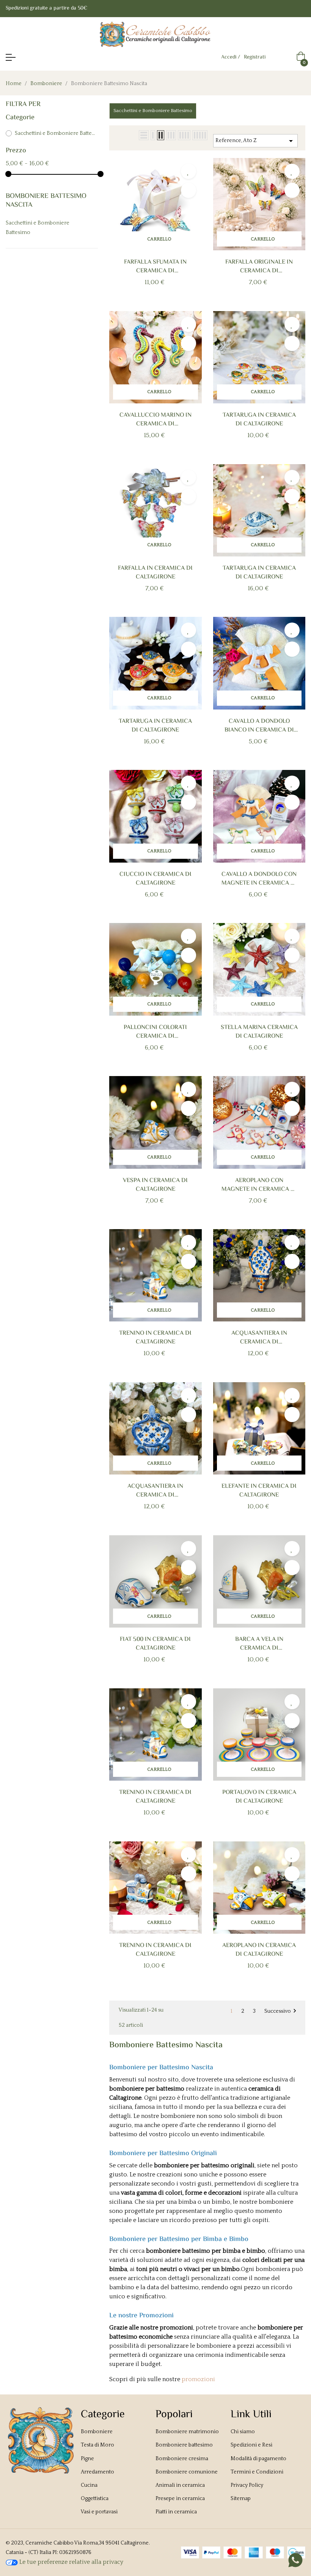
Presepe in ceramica (180, 2499)
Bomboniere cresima (182, 2459)
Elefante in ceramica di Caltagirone (259, 1491)
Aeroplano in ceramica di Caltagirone (259, 1950)
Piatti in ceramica (176, 2512)
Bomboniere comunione (187, 2472)
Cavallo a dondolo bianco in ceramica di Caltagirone (259, 726)
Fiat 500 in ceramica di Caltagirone (155, 1644)
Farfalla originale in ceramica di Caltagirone (259, 267)
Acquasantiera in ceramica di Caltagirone (259, 1338)
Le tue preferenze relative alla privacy (71, 2562)
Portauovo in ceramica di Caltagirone (259, 1797)
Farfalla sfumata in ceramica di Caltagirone (155, 267)
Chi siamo (243, 2432)
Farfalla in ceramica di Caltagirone (155, 573)
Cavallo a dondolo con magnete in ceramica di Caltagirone (259, 879)
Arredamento (97, 2472)
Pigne (87, 2459)
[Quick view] (188, 190)
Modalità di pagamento (258, 2459)
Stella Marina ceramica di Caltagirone (259, 1032)
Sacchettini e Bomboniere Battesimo (55, 133)
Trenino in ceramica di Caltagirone (155, 1338)
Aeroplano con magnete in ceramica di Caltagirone (259, 1185)
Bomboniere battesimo (184, 2445)
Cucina (89, 2485)
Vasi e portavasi (99, 2512)
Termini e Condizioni (257, 2472)
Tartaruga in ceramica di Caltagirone (259, 420)
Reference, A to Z (255, 141)
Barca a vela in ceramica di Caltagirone (259, 1644)
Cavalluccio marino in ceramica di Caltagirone (155, 420)
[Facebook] (287, 9)
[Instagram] (302, 9)
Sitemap (241, 2499)
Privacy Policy (247, 2485)
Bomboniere (97, 2432)
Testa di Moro (97, 2445)
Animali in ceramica (180, 2485)
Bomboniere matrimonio (187, 2432)
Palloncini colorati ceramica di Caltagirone (155, 1032)
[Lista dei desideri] (188, 171)
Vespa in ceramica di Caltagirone (155, 1185)
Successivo (281, 2011)
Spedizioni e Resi (251, 2445)
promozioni (198, 2379)
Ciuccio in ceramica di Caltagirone (155, 879)
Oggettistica (95, 2499)
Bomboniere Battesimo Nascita (46, 201)
